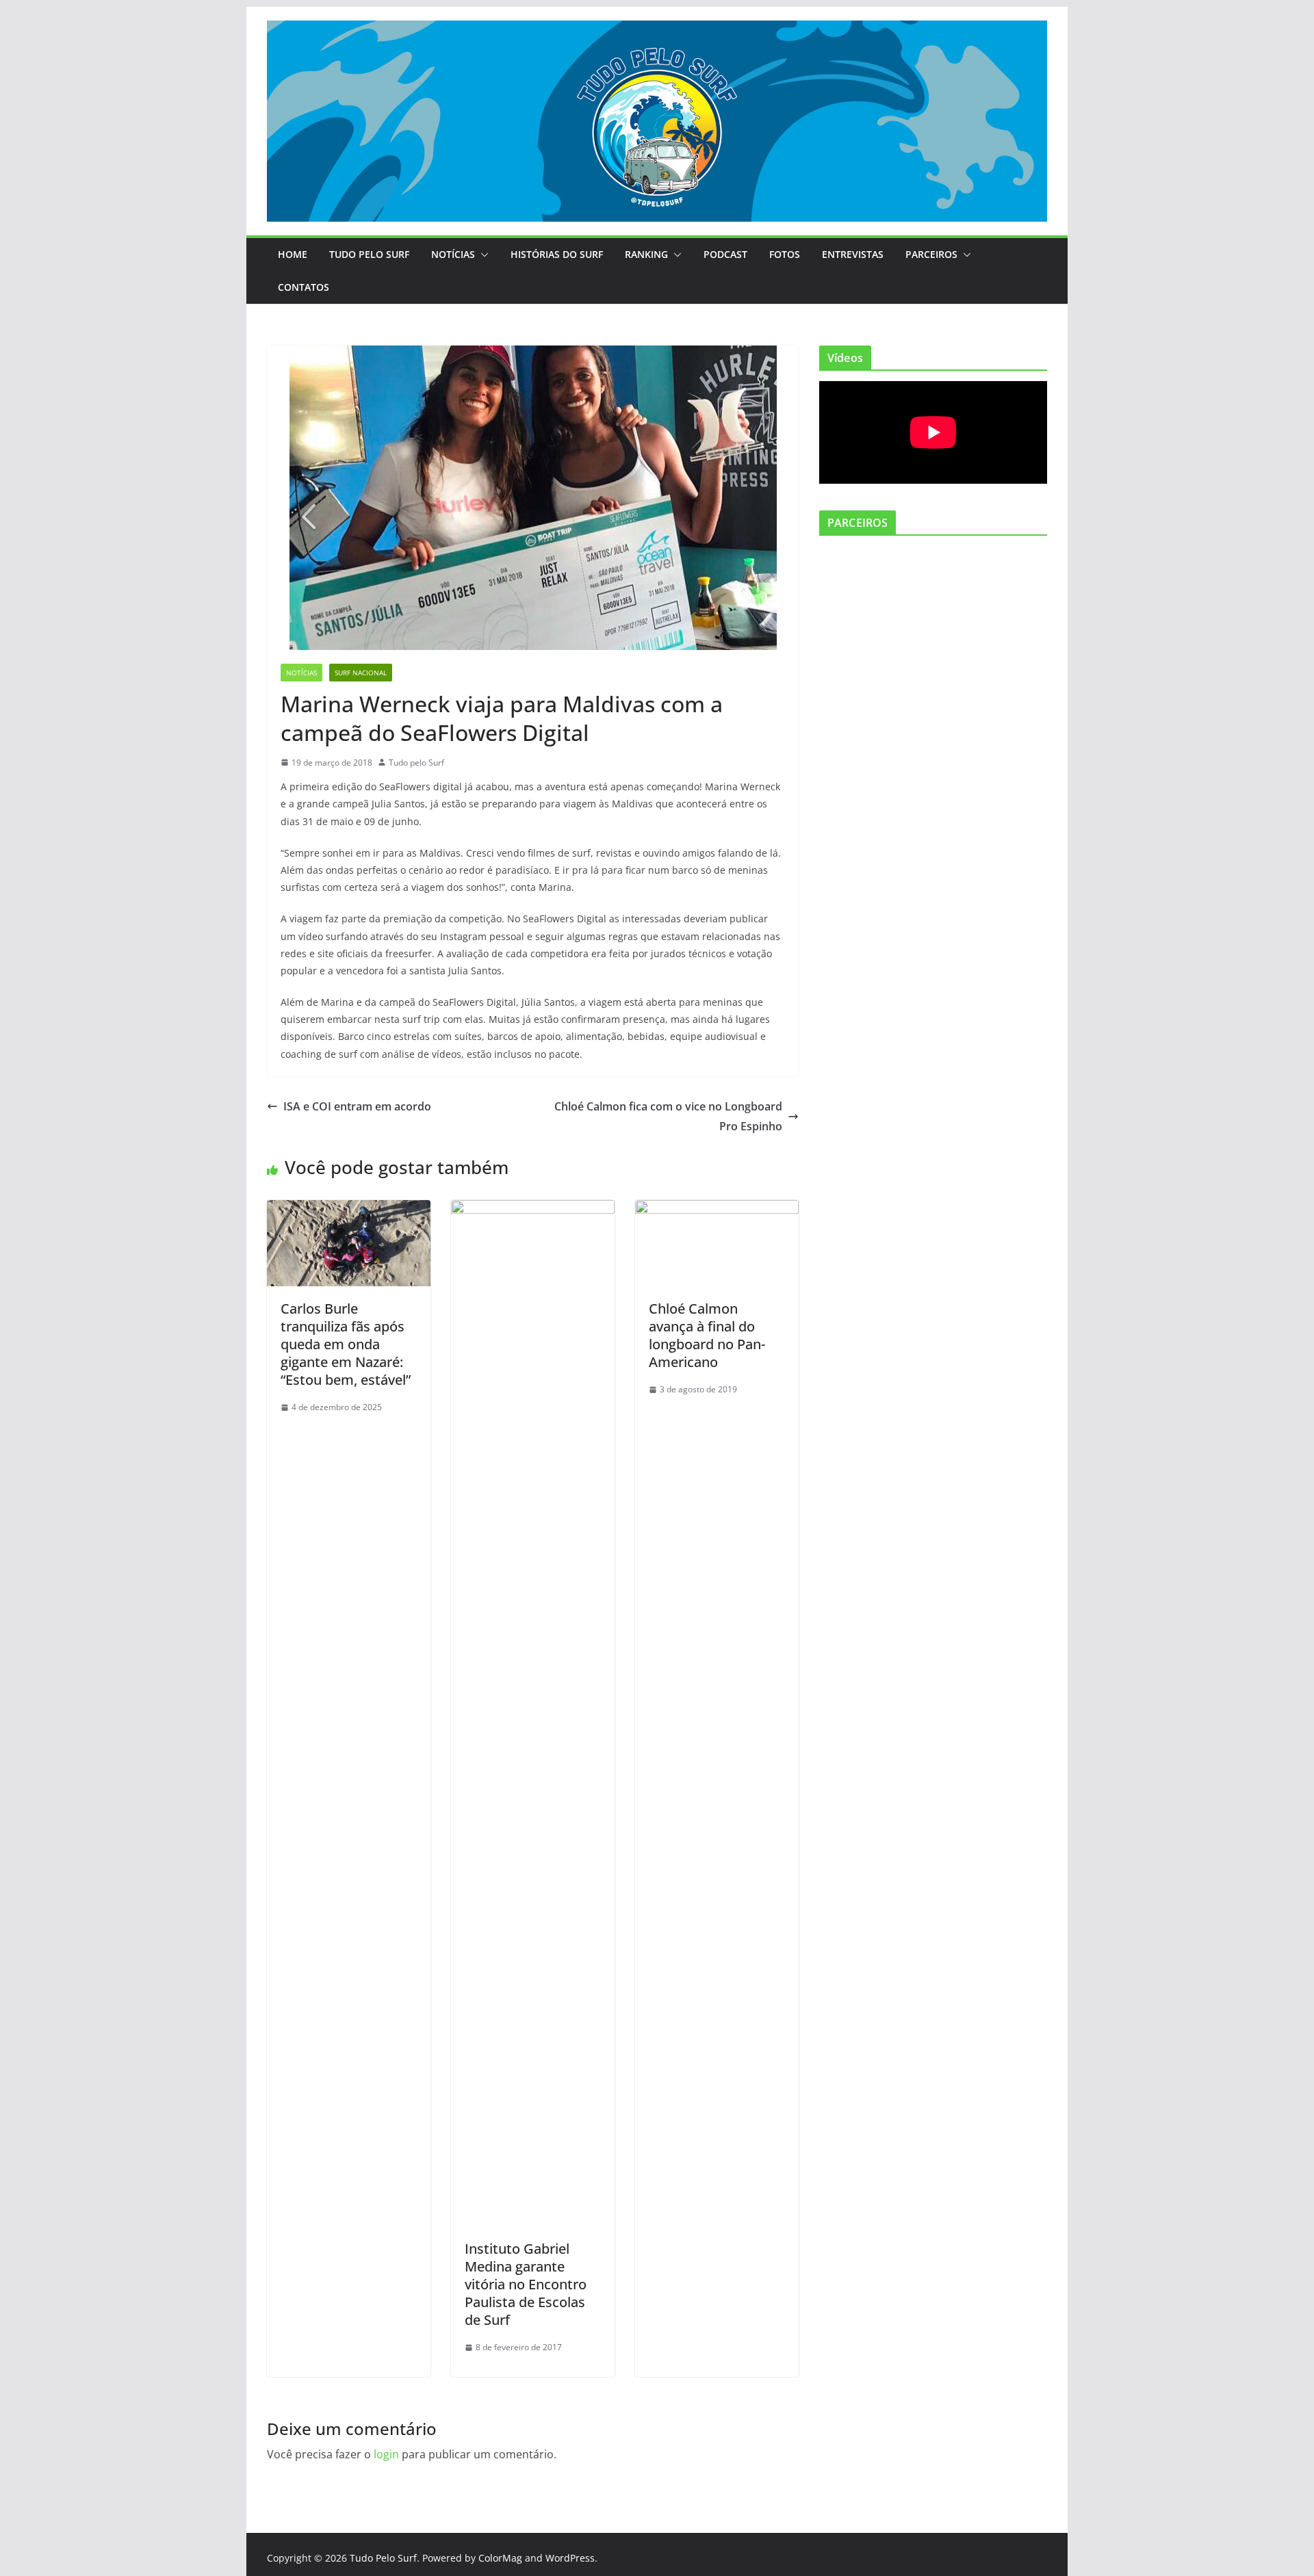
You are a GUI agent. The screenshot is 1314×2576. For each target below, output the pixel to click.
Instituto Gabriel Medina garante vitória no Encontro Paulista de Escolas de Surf (526, 2284)
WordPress (570, 2558)
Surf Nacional (361, 673)
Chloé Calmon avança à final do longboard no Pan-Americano (707, 1335)
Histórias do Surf (557, 254)
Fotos (785, 254)
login (386, 2454)
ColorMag (500, 2558)
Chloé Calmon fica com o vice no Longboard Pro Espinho (668, 1116)
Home (293, 254)
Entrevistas (853, 254)
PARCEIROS (931, 254)
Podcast (725, 254)
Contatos (304, 287)
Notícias (453, 254)
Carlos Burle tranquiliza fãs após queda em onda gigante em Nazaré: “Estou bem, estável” (346, 1344)
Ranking (646, 254)
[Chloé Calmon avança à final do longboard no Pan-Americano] (717, 1210)
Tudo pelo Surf (416, 763)
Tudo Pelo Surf (369, 254)
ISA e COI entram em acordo (357, 1106)
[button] (482, 255)
